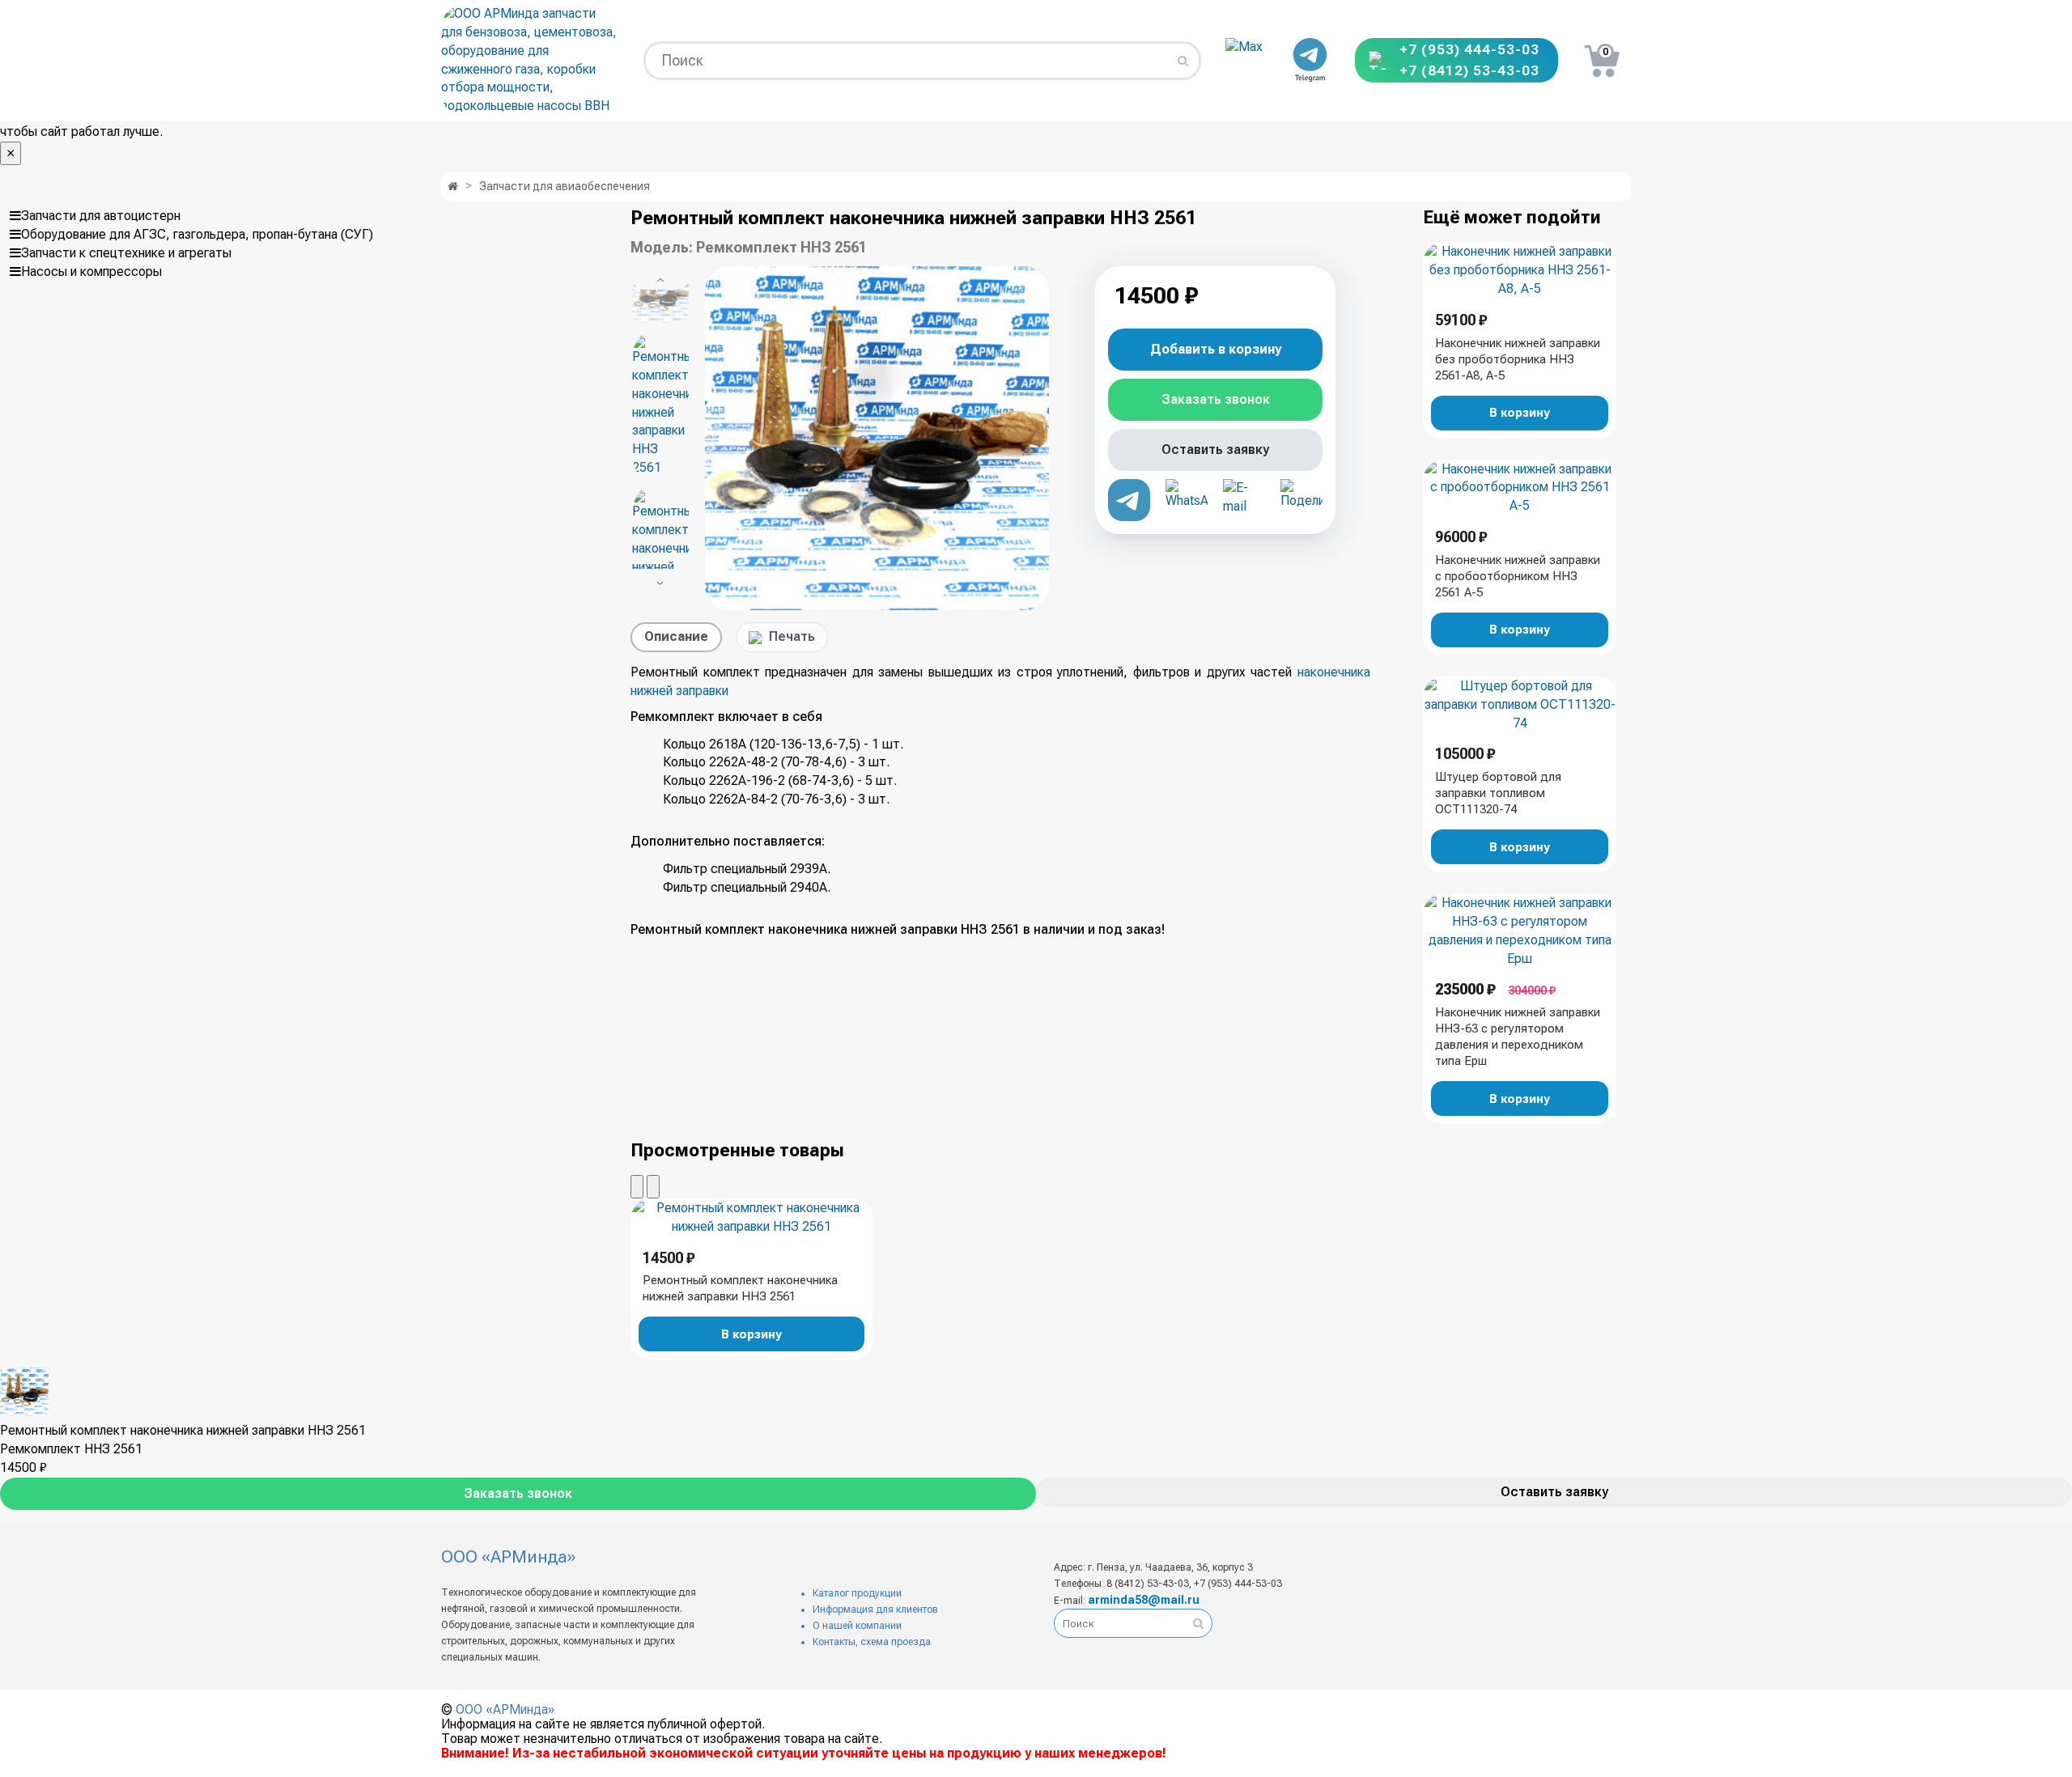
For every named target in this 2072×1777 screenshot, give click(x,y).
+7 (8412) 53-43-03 (1469, 71)
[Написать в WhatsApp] (1187, 500)
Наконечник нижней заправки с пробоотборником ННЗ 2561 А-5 (1518, 576)
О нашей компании (857, 1626)
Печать (792, 636)
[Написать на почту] (1244, 500)
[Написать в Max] (1246, 61)
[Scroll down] (660, 581)
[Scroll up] (660, 278)
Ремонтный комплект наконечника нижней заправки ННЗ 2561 (740, 1288)
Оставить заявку (1554, 1492)
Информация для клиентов (875, 1609)
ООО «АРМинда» (505, 1709)
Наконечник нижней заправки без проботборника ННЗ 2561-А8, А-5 (1518, 359)
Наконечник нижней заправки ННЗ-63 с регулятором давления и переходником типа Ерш (1518, 1037)
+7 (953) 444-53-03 (1469, 50)
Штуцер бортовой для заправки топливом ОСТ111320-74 (1498, 793)
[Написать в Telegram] (1310, 61)
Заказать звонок (518, 1493)
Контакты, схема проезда (872, 1642)
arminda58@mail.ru (1144, 1600)
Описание (676, 636)
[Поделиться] (1301, 500)
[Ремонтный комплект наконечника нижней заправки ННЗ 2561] (877, 438)
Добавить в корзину (1216, 349)
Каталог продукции (857, 1593)
